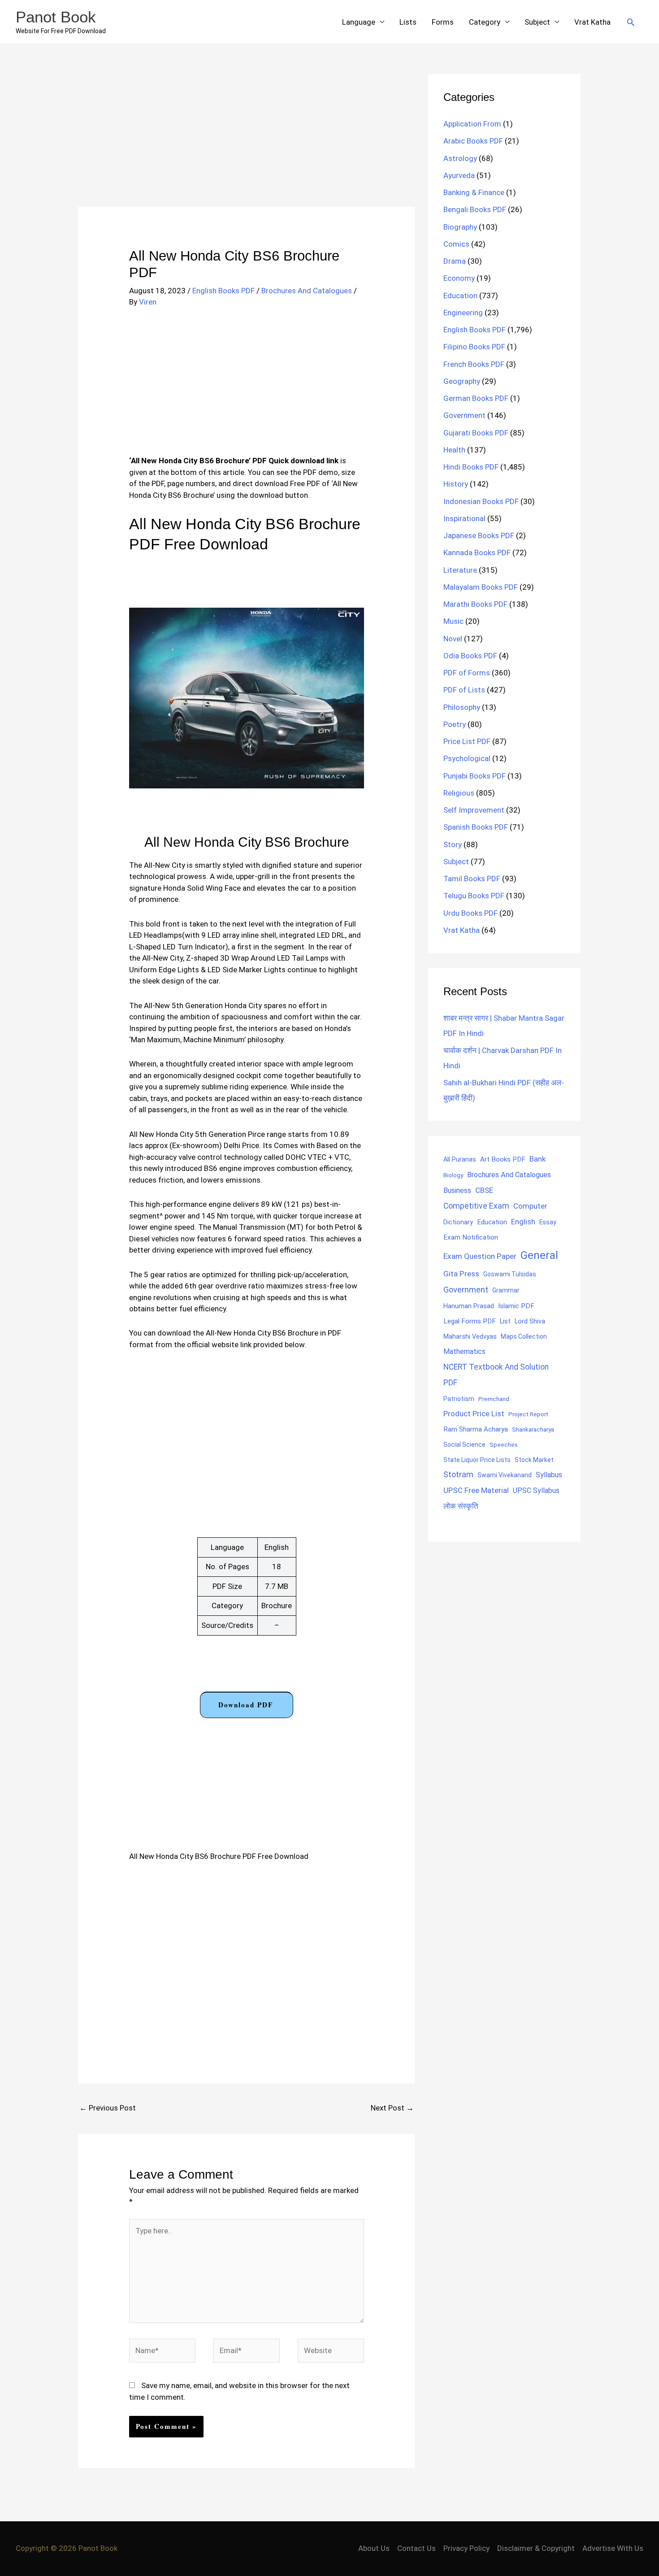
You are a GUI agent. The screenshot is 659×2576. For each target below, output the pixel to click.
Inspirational (464, 518)
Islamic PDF (516, 1306)
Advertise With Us (613, 2548)
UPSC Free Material (476, 1490)
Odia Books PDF (470, 656)
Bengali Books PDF (475, 209)
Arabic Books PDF (473, 141)
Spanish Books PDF (476, 827)
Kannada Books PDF (477, 553)
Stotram (458, 1475)
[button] (631, 22)
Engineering (463, 313)
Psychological (467, 758)
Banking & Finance (474, 192)
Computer (530, 1206)
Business (457, 1190)
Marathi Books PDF (475, 604)
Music (453, 621)
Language (359, 22)
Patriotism (459, 1399)
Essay (548, 1222)
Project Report (528, 1414)
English (523, 1222)
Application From (472, 124)
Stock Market (534, 1460)
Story (453, 844)
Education (460, 296)
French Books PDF (474, 364)
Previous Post (108, 2108)
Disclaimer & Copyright (536, 2548)
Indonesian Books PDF (481, 501)
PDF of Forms (467, 673)
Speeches (504, 1445)
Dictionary (458, 1222)
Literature (460, 570)
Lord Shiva (530, 1321)
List (505, 1321)
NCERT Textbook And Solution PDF (496, 1375)
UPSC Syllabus (536, 1490)
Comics (456, 244)
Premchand (494, 1399)
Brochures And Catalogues (307, 291)
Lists (408, 22)
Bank (538, 1159)
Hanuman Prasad (469, 1306)
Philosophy (462, 707)
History (456, 484)
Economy (459, 278)
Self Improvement (474, 810)
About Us (374, 2548)
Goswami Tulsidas (510, 1274)
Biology (453, 1175)
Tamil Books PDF (472, 879)
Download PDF (246, 1705)
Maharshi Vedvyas (470, 1337)
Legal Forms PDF (470, 1321)
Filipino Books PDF (474, 347)
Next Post (392, 2108)
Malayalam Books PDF (481, 587)
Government (464, 415)
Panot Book (56, 17)
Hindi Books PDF (471, 467)
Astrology (460, 158)
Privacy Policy (466, 2548)
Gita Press (461, 1274)
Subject (537, 22)
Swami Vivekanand (505, 1475)
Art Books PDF (503, 1159)
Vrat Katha (592, 22)
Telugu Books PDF (474, 896)
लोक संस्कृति (461, 1506)
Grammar (506, 1290)
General (539, 1255)
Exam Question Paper (480, 1256)
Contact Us (416, 2548)
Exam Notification (471, 1237)
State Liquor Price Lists (477, 1460)
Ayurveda (459, 175)
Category (485, 22)
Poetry (455, 724)
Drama (455, 261)
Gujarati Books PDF (476, 433)
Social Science (464, 1445)
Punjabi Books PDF (475, 776)
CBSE (484, 1190)
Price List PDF (467, 741)
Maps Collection (524, 1336)
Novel (453, 639)
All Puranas (460, 1160)
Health (454, 450)
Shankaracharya (533, 1429)
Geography (462, 381)
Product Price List (474, 1414)
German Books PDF (476, 398)
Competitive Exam (476, 1206)
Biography (460, 227)
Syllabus (549, 1475)
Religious (459, 793)
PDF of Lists (464, 690)
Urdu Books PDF (470, 913)
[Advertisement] (247, 140)
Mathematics (464, 1351)
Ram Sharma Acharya (476, 1429)
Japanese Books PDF (479, 535)
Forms (443, 22)
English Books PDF (223, 291)
